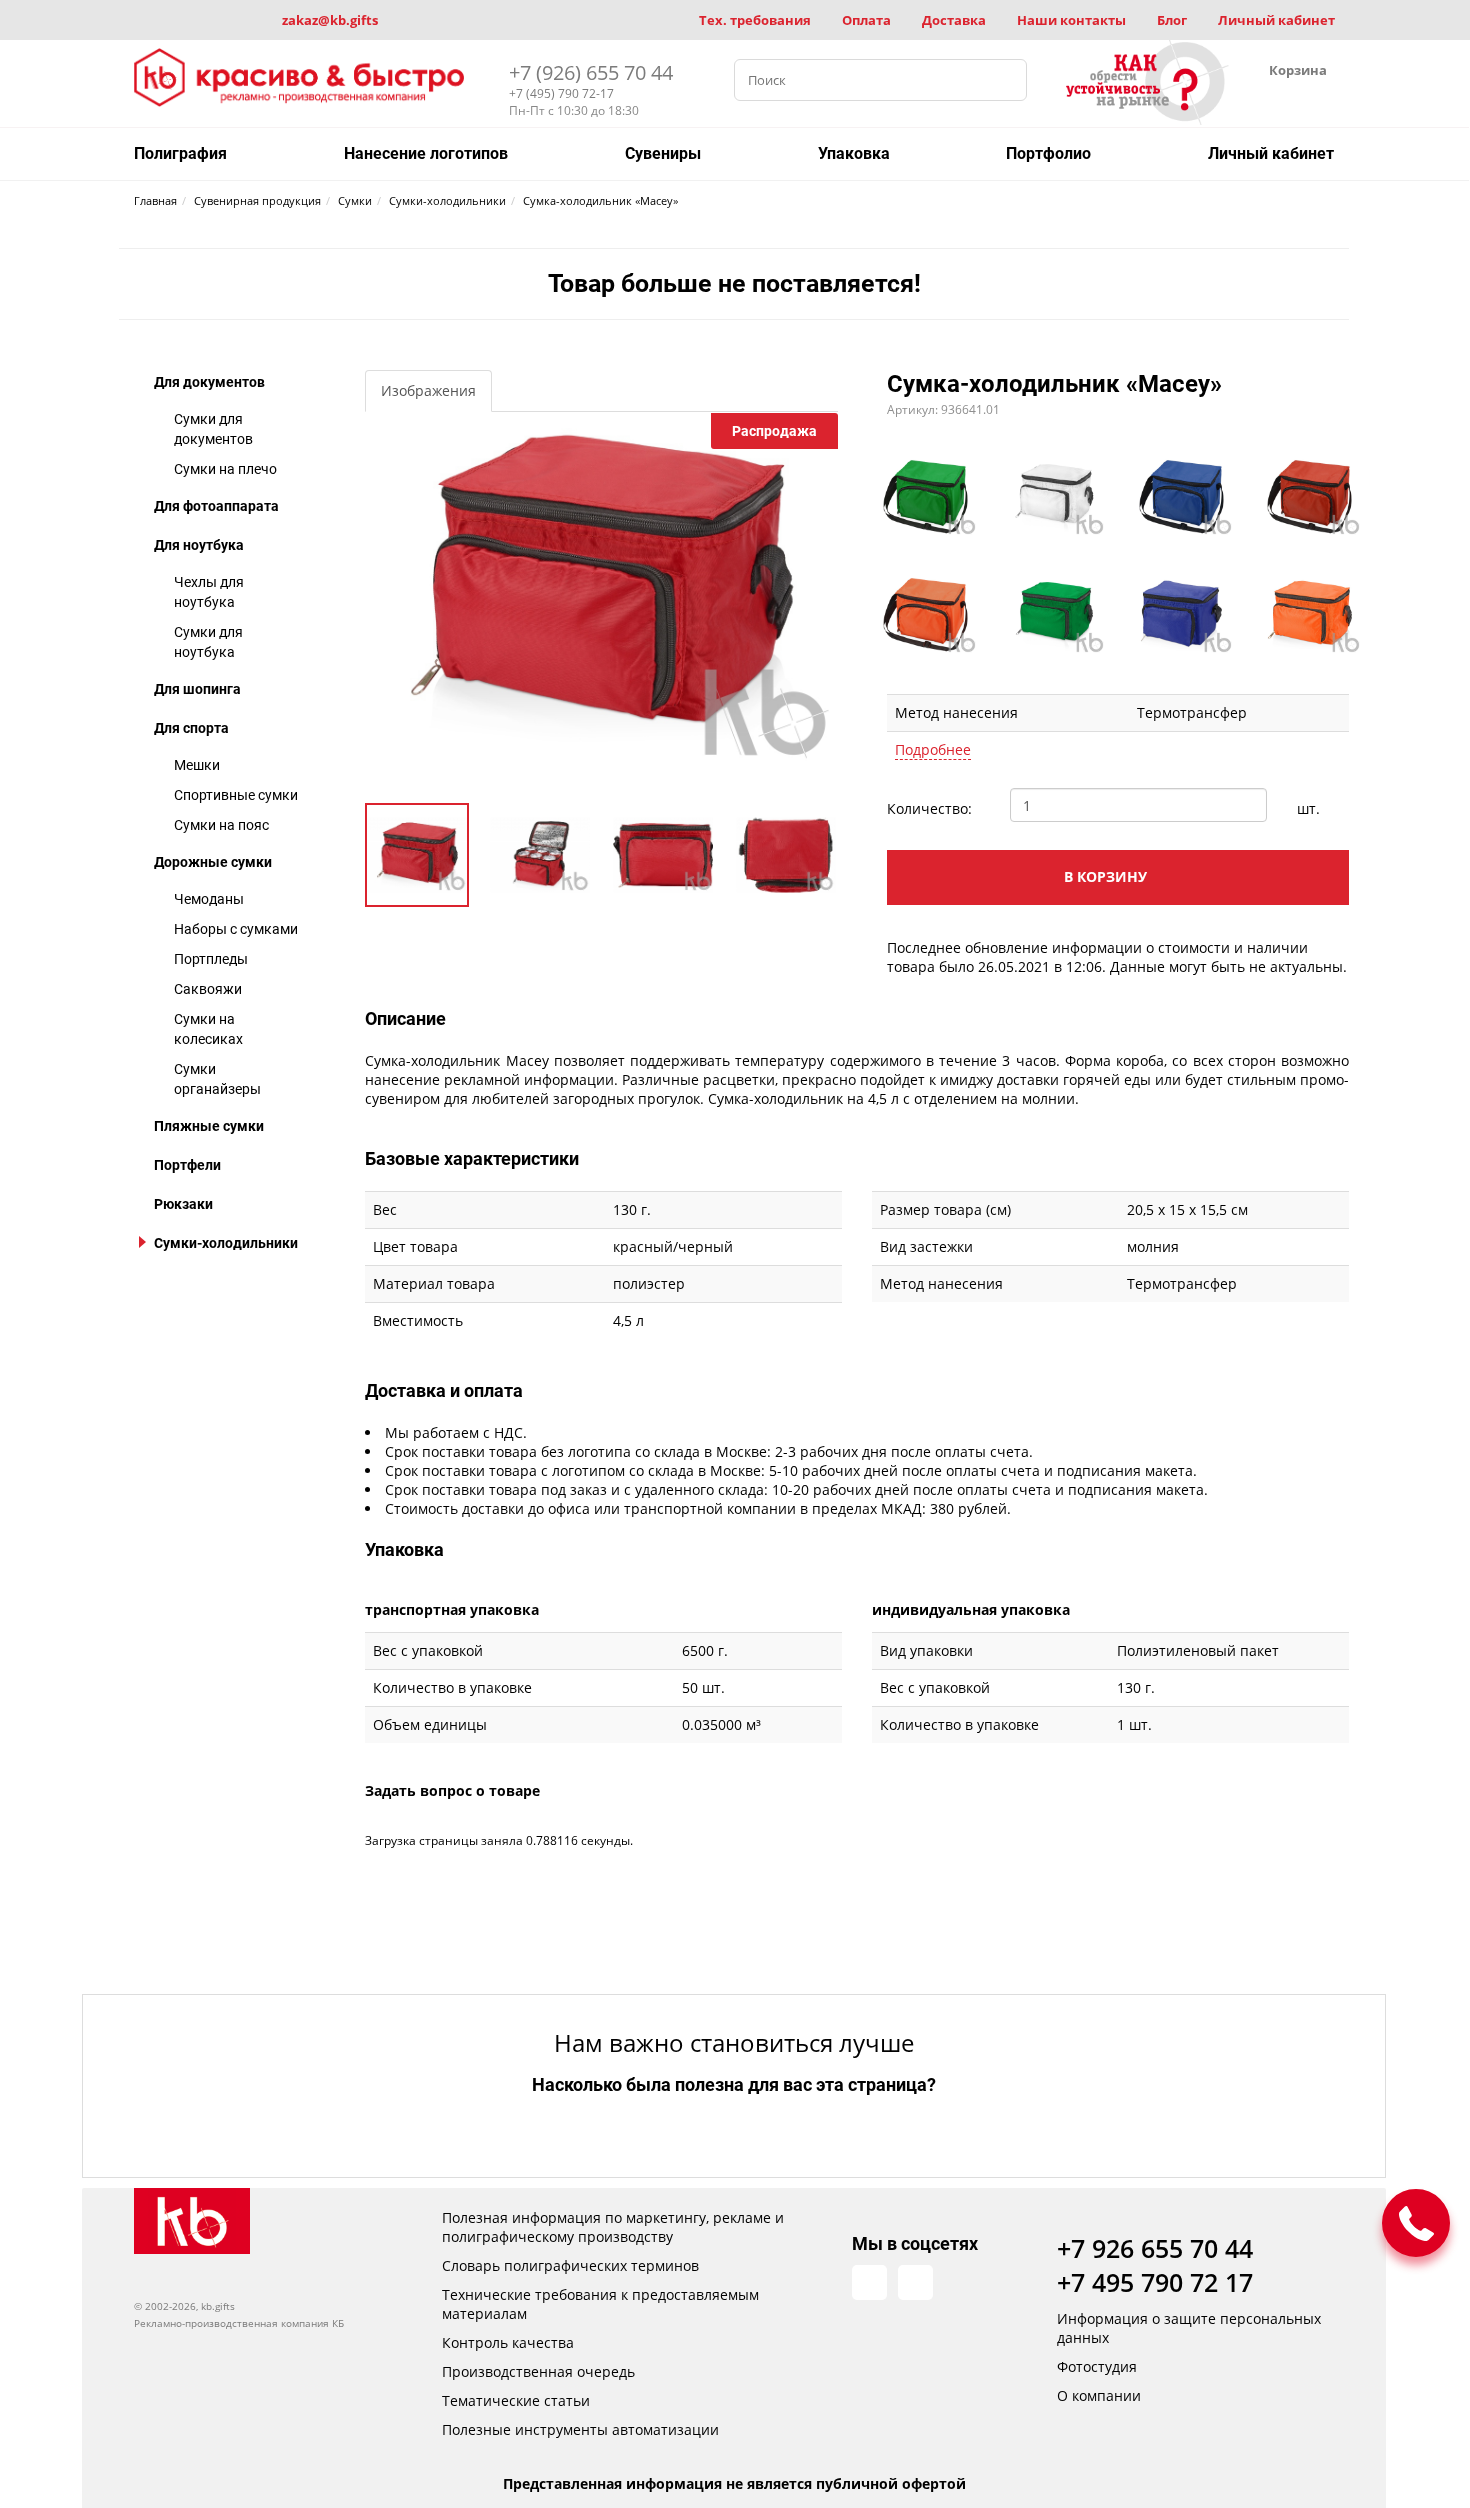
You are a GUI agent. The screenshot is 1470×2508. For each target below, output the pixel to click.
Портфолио (1048, 153)
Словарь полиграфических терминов (570, 2265)
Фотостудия (1097, 2366)
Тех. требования (755, 20)
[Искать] (1006, 80)
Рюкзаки (183, 1204)
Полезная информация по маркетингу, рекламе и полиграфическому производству (613, 2227)
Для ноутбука (199, 545)
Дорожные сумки (213, 862)
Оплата (866, 20)
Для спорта (191, 728)
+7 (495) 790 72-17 (561, 93)
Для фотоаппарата (216, 506)
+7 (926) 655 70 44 (591, 72)
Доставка (954, 20)
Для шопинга (197, 689)
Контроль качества (508, 2342)
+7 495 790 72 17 (1155, 2282)
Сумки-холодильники (226, 1243)
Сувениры (663, 153)
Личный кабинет (1276, 20)
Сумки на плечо (225, 469)
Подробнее (933, 749)
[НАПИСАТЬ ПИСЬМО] (1416, 2223)
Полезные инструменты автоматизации (580, 2429)
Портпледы (211, 959)
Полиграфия (180, 153)
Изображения (428, 390)
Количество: (929, 808)
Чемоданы (209, 899)
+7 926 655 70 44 (1155, 2248)
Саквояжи (208, 989)
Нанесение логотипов (426, 153)
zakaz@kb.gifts (330, 20)
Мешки (197, 765)
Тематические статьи (516, 2400)
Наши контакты (1071, 20)
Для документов (209, 382)
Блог (1172, 20)
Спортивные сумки (236, 795)
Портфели (187, 1165)
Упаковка (854, 153)
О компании (1099, 2395)
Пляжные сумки (209, 1126)
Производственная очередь (538, 2371)
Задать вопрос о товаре (452, 1790)
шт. (1308, 808)
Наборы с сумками (236, 929)
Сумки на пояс (221, 825)
